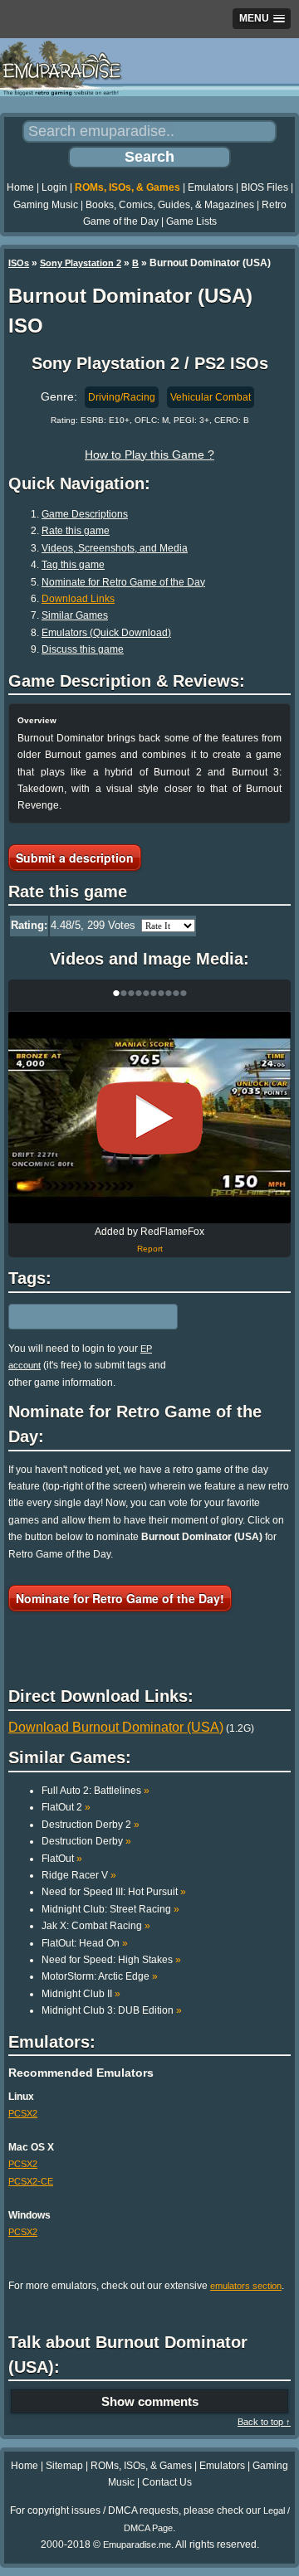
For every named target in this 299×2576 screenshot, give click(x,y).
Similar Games (75, 615)
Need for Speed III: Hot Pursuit (114, 1892)
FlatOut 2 (66, 1807)
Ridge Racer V (79, 1875)
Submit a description (75, 858)
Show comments (150, 2401)
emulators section (246, 2286)
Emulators (211, 187)
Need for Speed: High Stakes (111, 1960)
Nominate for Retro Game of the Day (123, 582)
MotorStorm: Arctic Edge (100, 1976)
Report (150, 1249)
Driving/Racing (122, 397)
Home (20, 187)
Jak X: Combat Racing (96, 1926)
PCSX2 (23, 2113)
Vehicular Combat (211, 397)
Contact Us (167, 2482)
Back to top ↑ (264, 2422)
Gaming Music (46, 205)
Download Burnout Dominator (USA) (116, 1727)
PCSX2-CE (31, 2181)
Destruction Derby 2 (91, 1825)
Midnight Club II (81, 1994)
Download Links (78, 599)
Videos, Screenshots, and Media (115, 548)
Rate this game (76, 531)
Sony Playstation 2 (81, 263)
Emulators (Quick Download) (106, 633)
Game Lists (191, 221)
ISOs (19, 263)
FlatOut (62, 1859)
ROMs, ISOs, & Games (127, 187)
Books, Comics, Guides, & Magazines (170, 205)
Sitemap (64, 2466)
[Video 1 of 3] (149, 1118)
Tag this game (73, 565)
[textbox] (81, 1316)
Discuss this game (83, 649)
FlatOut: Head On (85, 1943)
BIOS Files (265, 187)
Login (54, 187)
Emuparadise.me (137, 2544)
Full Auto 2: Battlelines (96, 1791)
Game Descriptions (85, 514)
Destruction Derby (86, 1841)
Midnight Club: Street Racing (110, 1909)
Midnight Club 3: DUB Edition (112, 2010)
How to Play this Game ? (149, 454)
